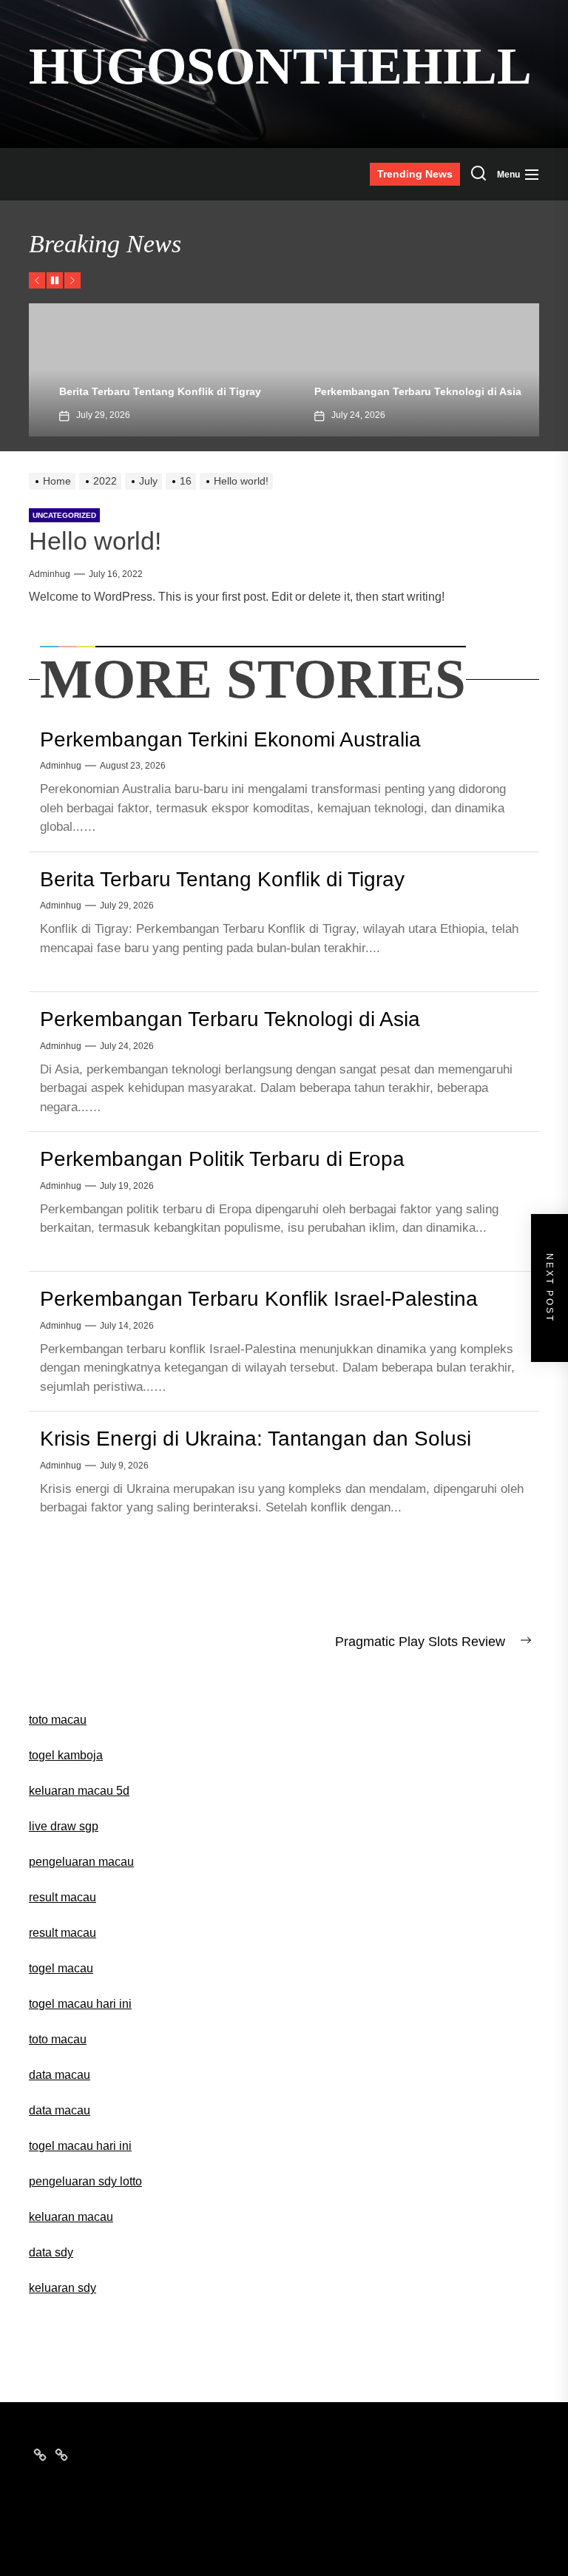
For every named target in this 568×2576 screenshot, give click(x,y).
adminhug (50, 574)
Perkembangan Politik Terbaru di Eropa (222, 1159)
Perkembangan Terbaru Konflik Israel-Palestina (259, 1299)
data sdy (51, 2252)
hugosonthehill (280, 66)
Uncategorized (64, 515)
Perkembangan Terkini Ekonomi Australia (230, 739)
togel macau (61, 1968)
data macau (60, 2110)
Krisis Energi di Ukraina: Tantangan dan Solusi (256, 1439)
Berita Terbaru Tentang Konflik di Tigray (141, 391)
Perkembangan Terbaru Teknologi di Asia (399, 391)
